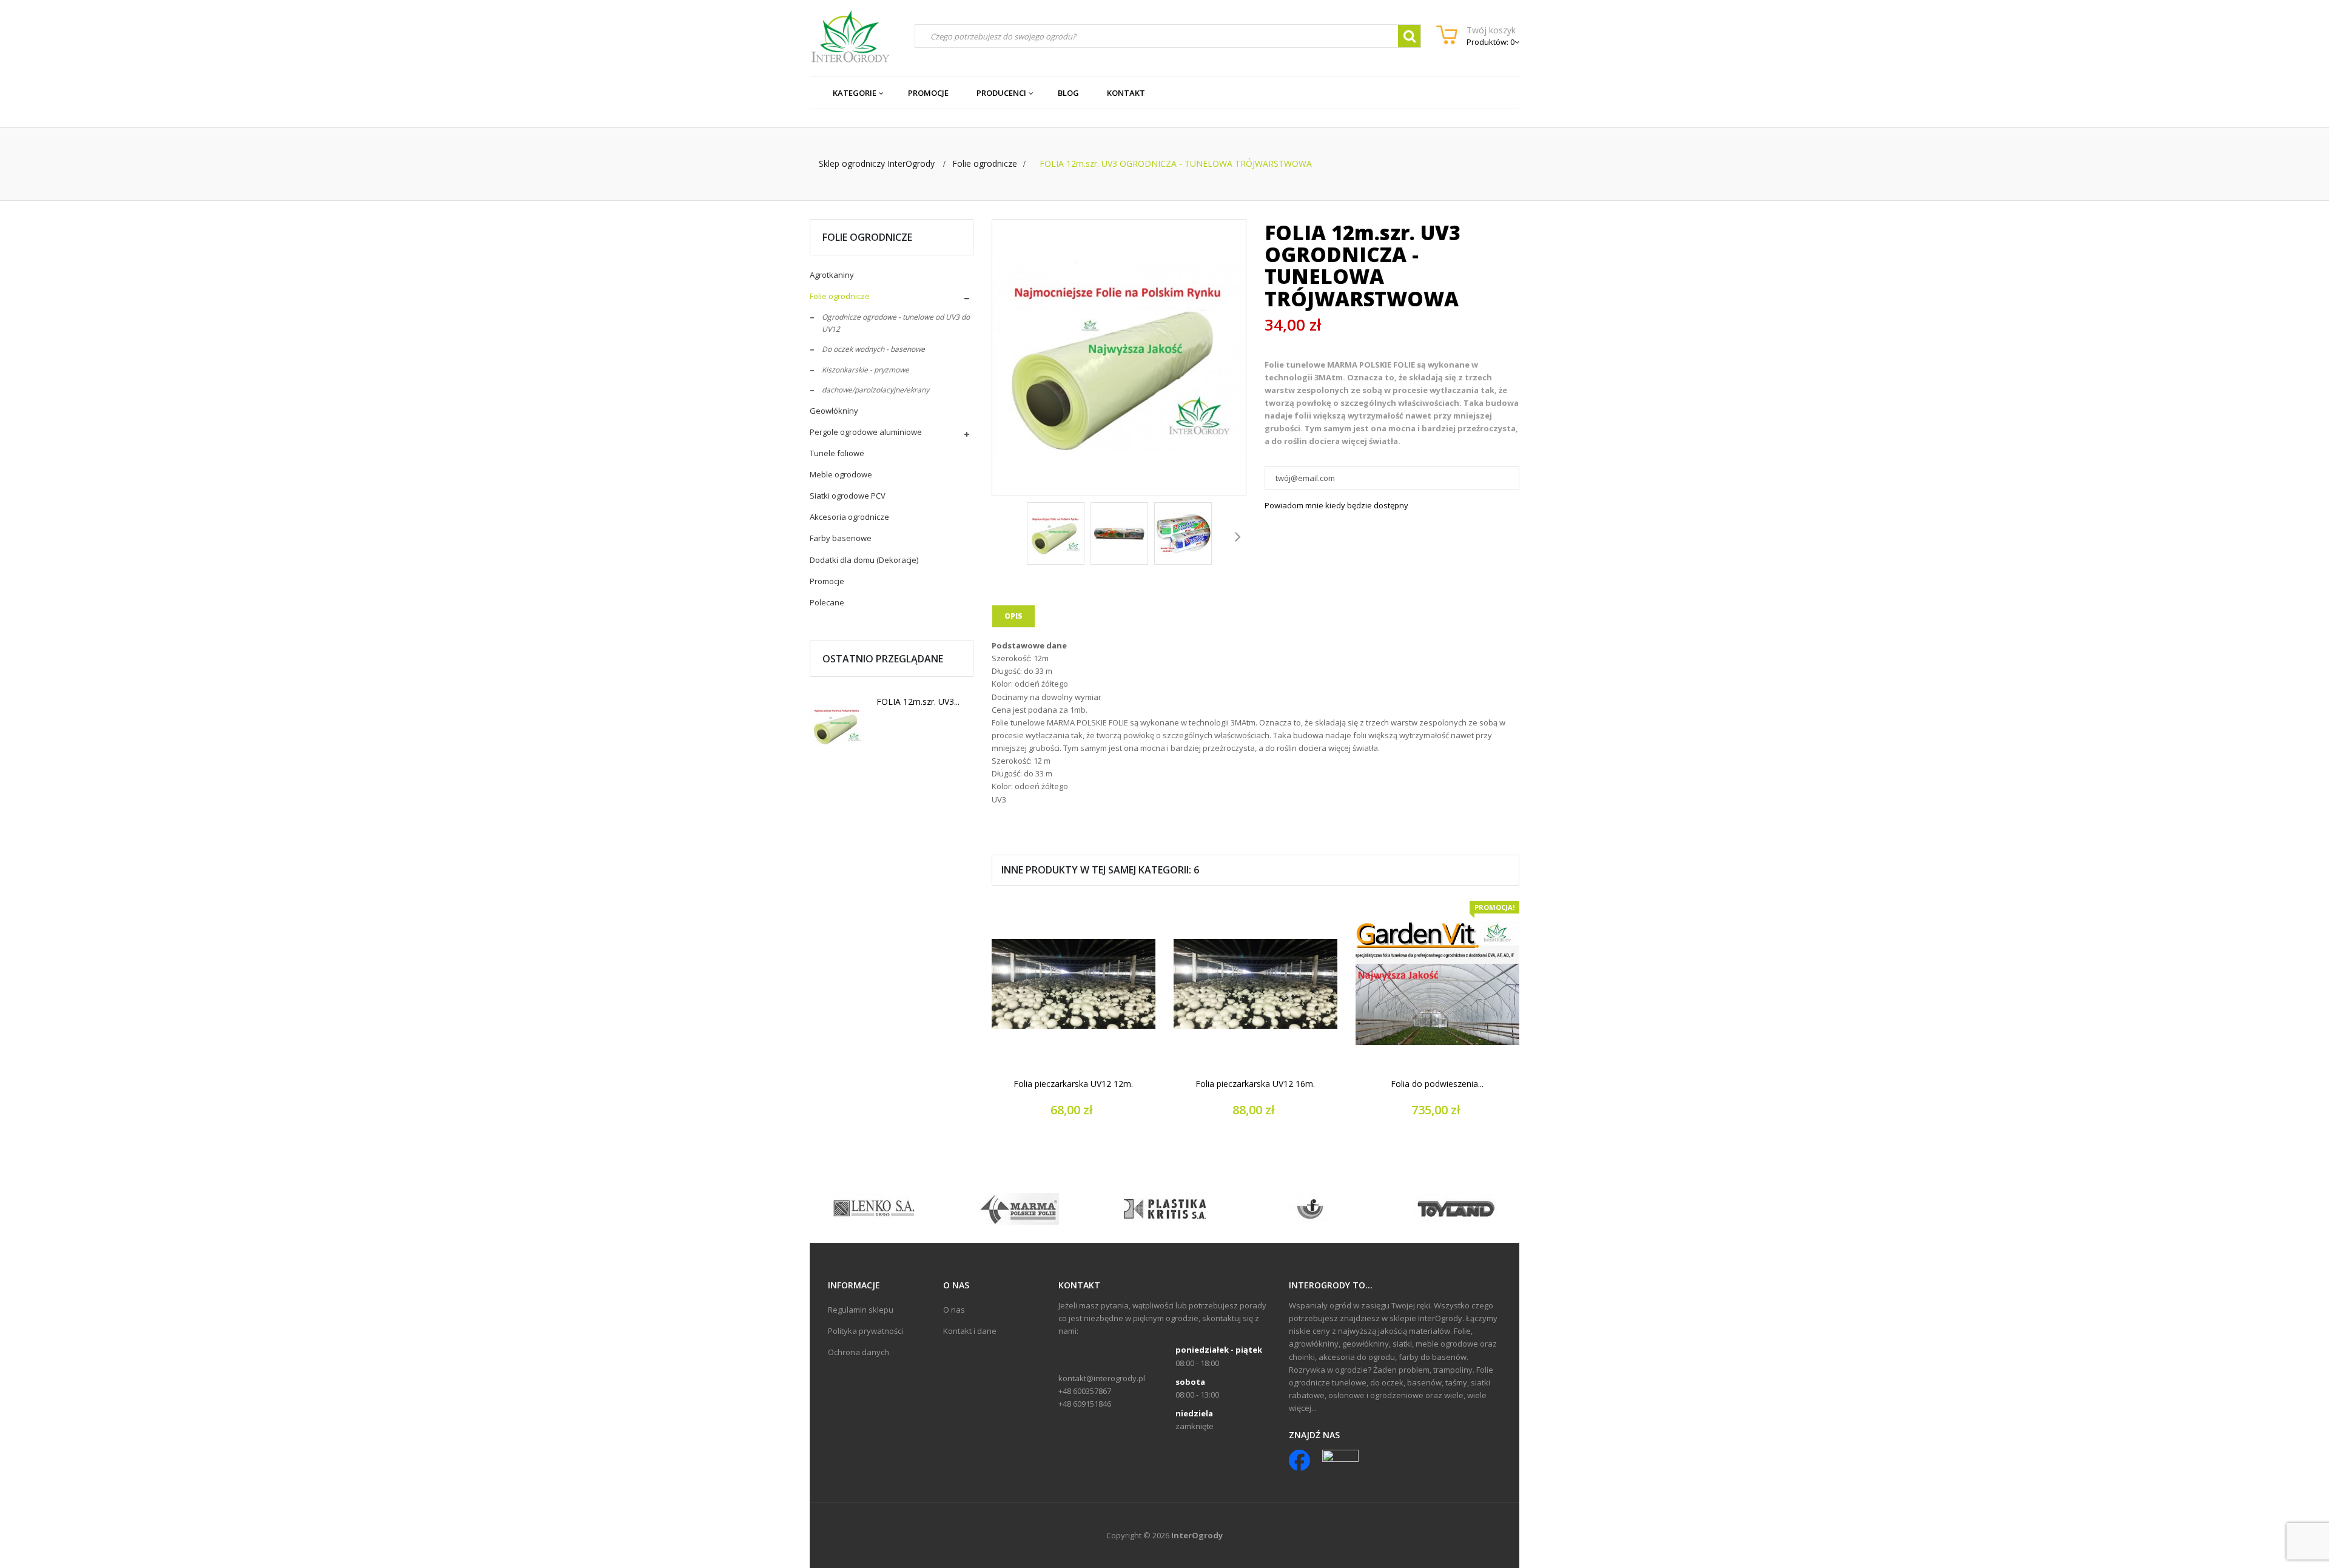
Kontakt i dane (970, 1331)
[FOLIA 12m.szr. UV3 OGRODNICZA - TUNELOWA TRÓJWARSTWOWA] (1056, 533)
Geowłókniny (834, 411)
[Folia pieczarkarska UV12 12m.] (1074, 984)
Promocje (827, 581)
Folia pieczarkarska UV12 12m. (1073, 1084)
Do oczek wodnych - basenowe (873, 349)
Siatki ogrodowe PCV (848, 496)
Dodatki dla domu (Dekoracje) (864, 560)
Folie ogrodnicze (840, 296)
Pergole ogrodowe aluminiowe (866, 432)
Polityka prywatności (865, 1331)
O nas (954, 1310)
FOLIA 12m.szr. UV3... (918, 702)
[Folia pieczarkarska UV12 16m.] (1255, 984)
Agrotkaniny (832, 275)
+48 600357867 (1085, 1391)
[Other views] (1000, 536)
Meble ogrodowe (841, 474)
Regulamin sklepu (861, 1310)
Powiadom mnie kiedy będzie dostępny (1336, 505)
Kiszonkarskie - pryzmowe (865, 370)
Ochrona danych (859, 1352)
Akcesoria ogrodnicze (849, 517)
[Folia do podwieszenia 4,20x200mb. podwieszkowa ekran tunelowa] (1437, 984)
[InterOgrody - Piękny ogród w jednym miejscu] (850, 36)
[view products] (874, 1208)
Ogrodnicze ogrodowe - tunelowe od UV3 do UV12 (896, 323)
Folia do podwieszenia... (1437, 1084)
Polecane (827, 602)
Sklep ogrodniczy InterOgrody (877, 163)
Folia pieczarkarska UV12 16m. (1255, 1084)
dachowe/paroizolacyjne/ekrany (875, 390)
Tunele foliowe (837, 453)
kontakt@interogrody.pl (1102, 1378)
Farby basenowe (841, 538)
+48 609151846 (1085, 1404)
